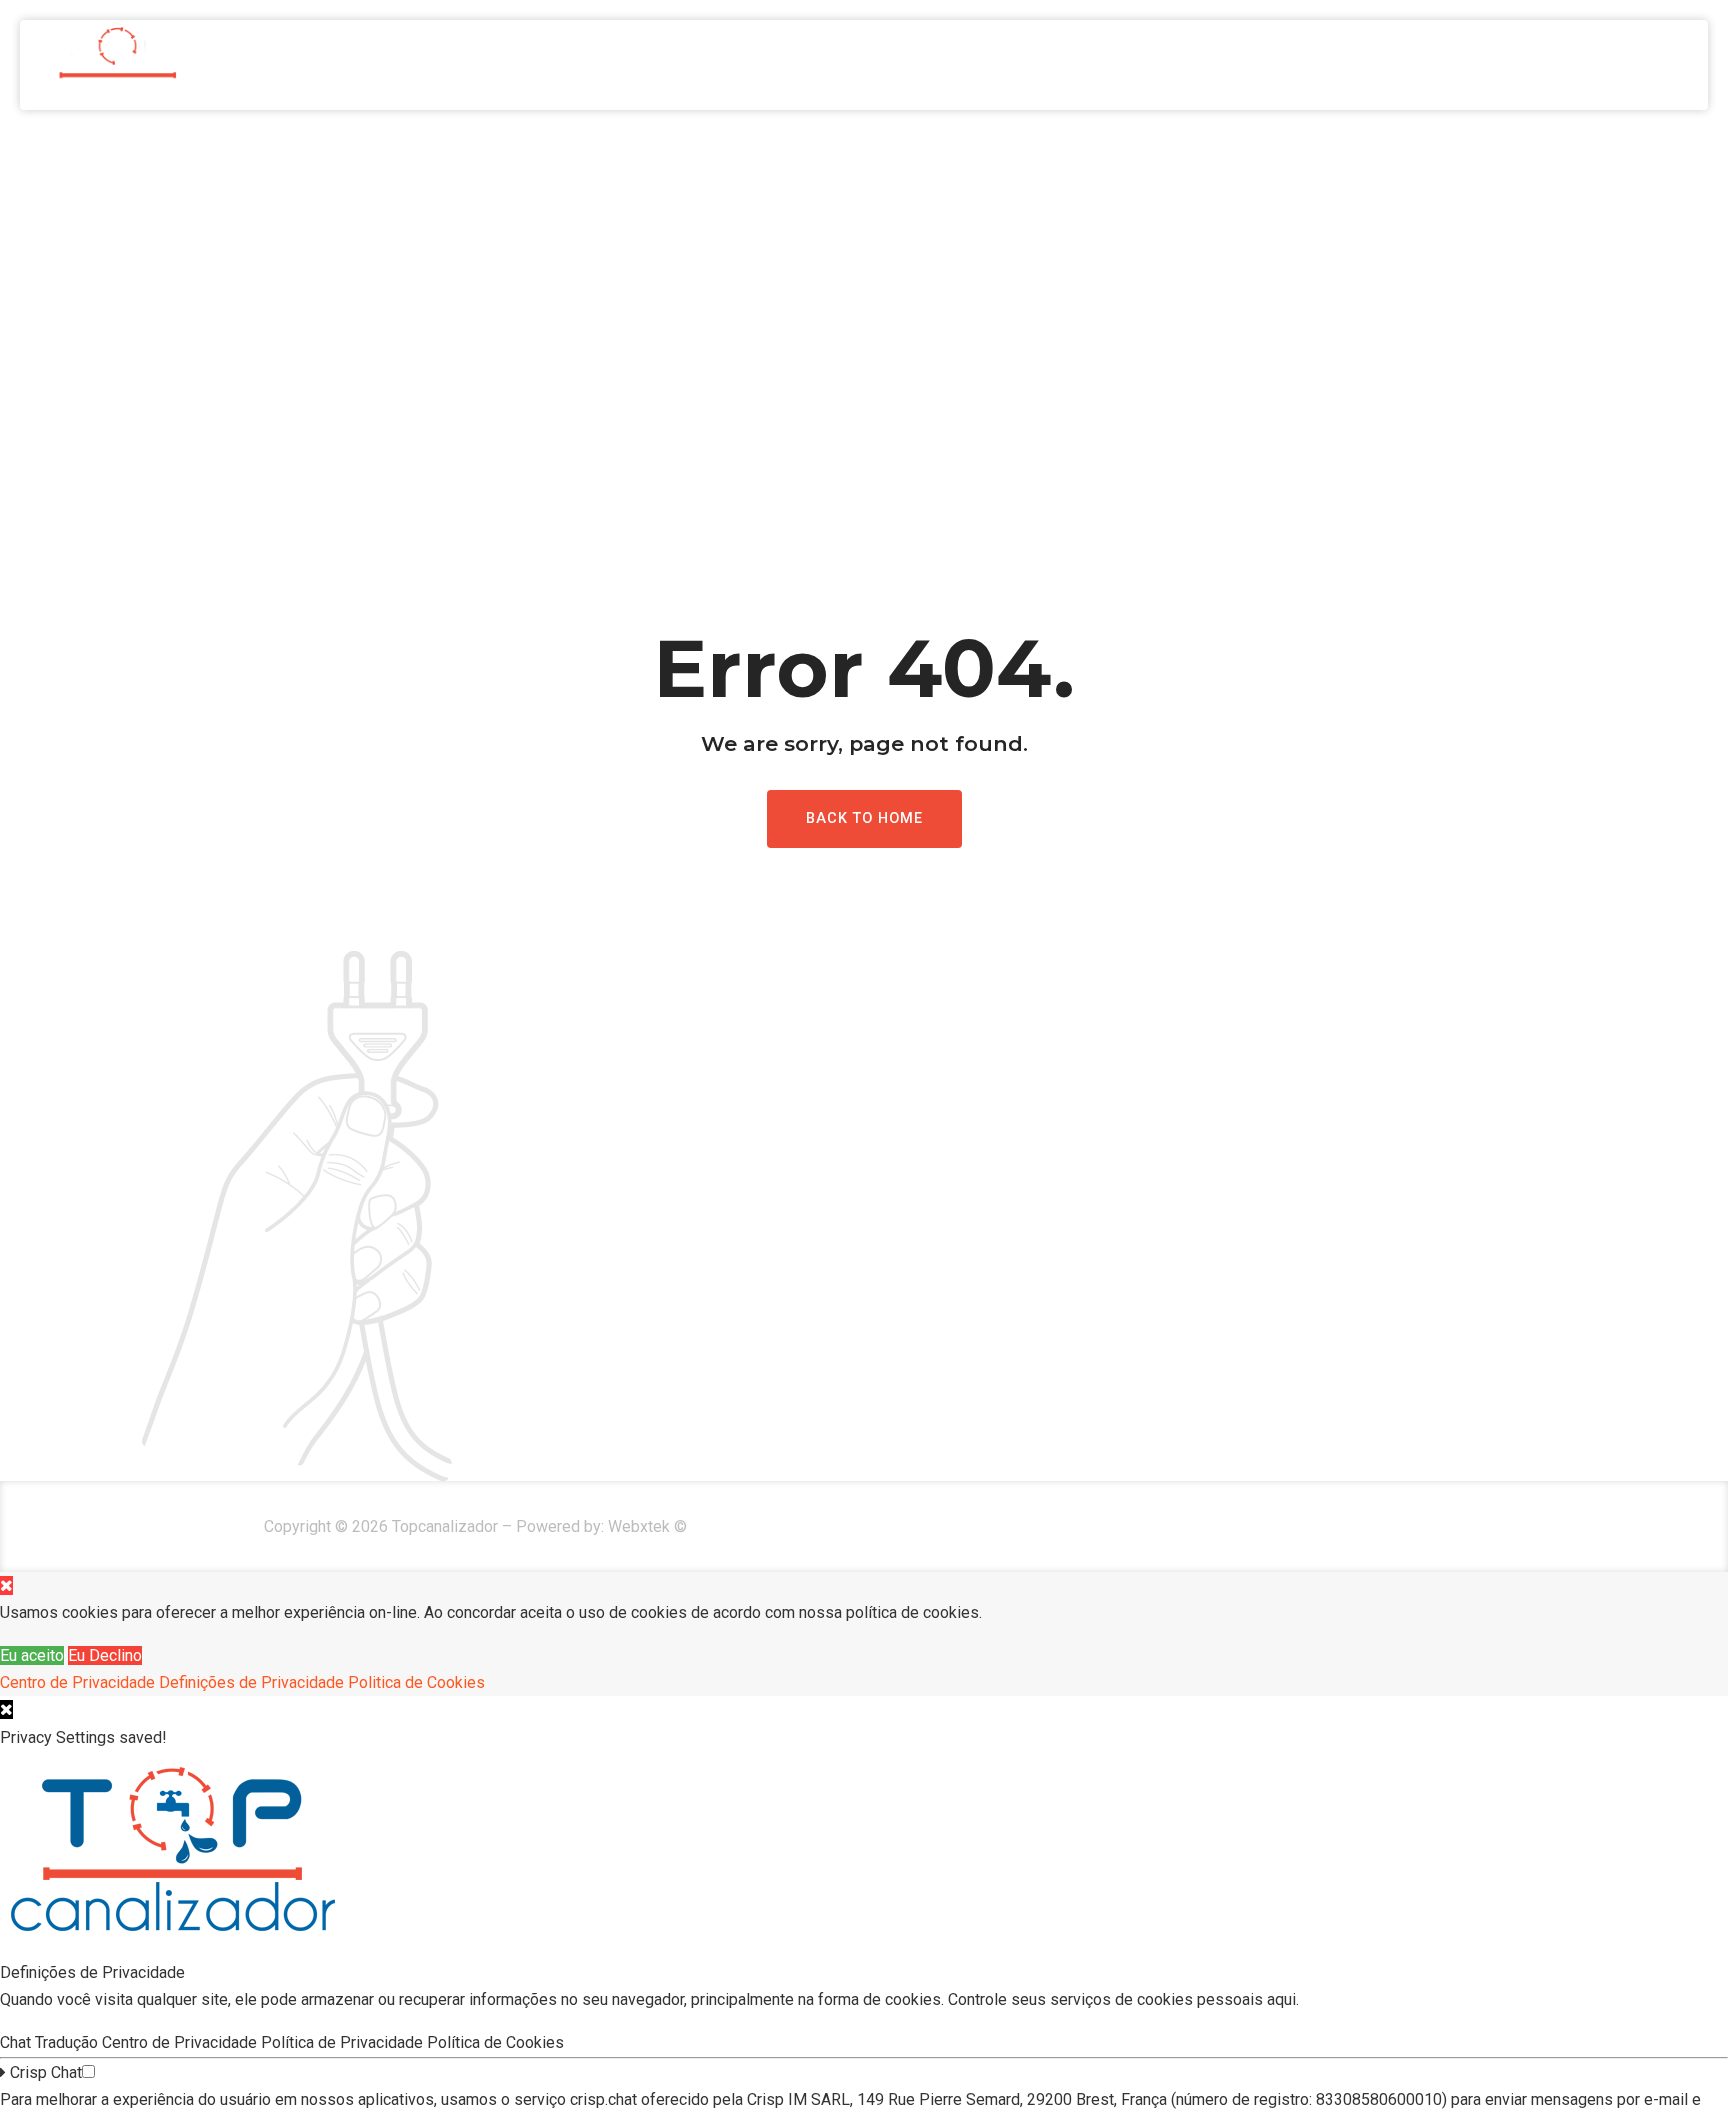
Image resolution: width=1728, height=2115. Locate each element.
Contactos (1643, 65)
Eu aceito (32, 1655)
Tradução (68, 2042)
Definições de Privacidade (251, 1682)
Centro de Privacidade (77, 1682)
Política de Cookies (497, 2042)
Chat (17, 2042)
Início (1259, 65)
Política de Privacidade (344, 2042)
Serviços (1513, 65)
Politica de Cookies (416, 1682)
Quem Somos (1379, 65)
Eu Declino (105, 1655)
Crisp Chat (44, 2072)
